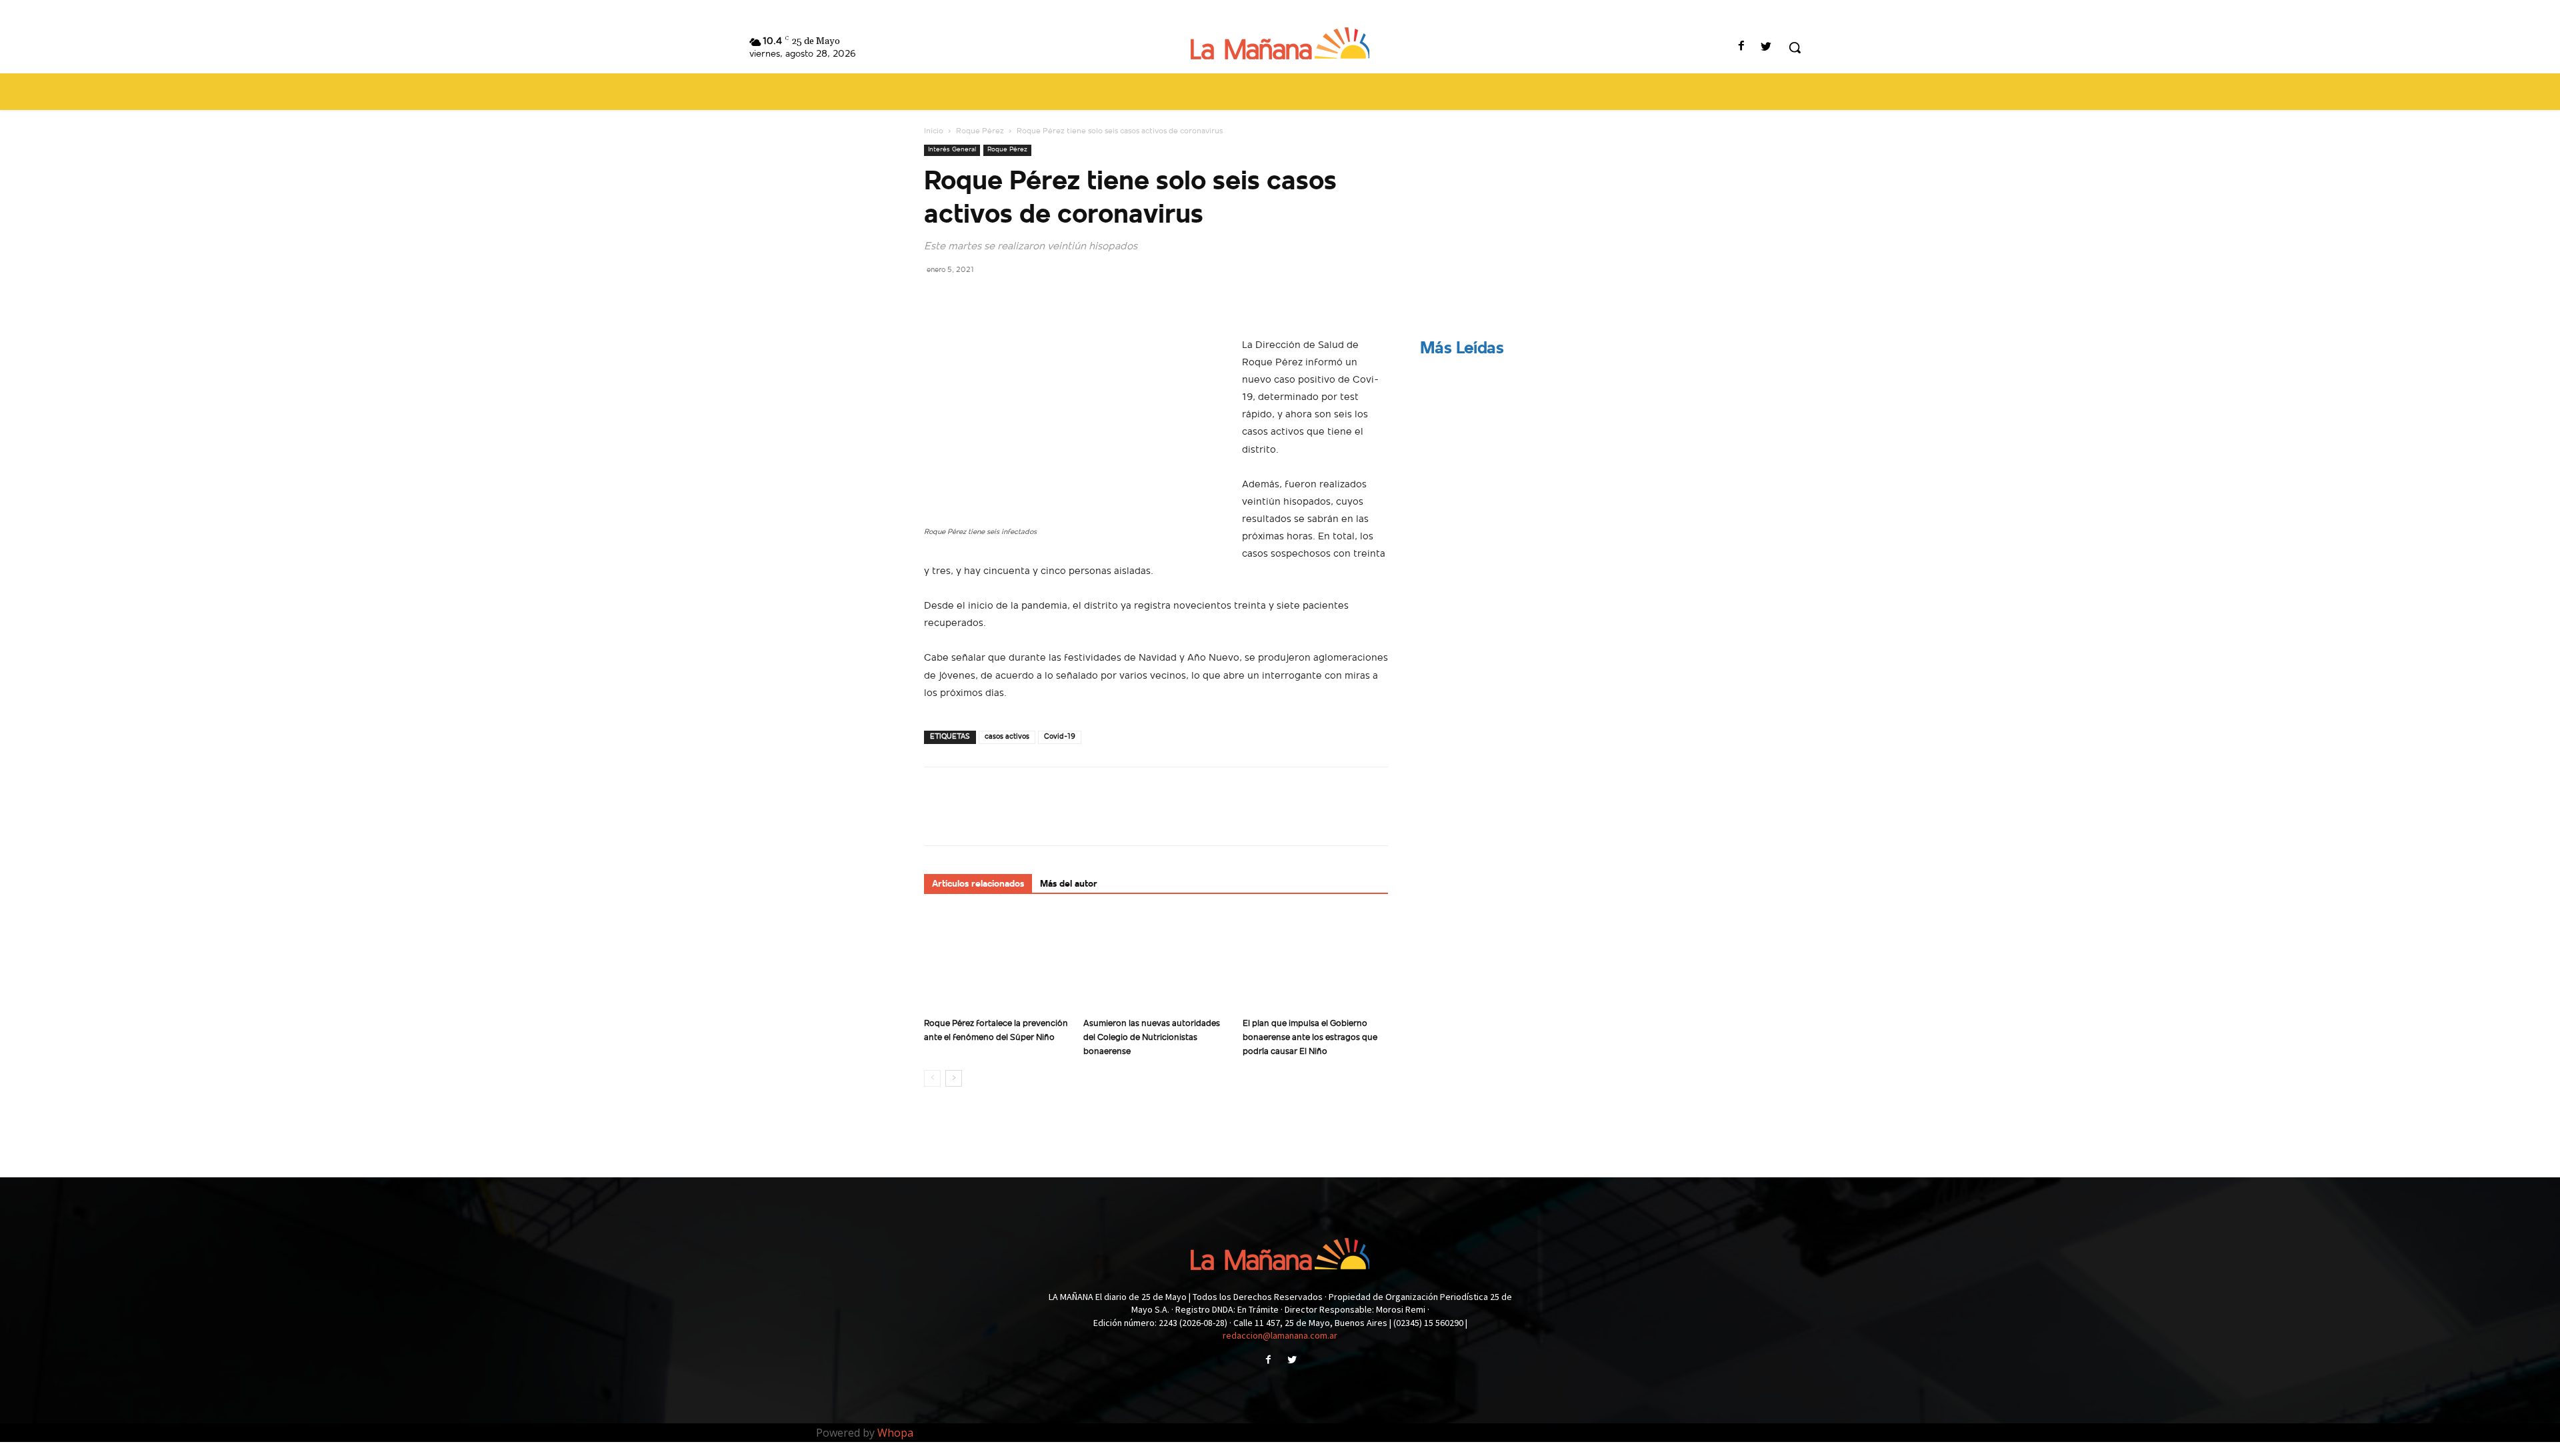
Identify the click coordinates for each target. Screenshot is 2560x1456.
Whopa (895, 1433)
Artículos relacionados (978, 884)
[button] (1795, 47)
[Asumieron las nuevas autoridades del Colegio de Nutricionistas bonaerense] (1156, 962)
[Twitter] (1766, 48)
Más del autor (1069, 884)
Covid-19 (1060, 737)
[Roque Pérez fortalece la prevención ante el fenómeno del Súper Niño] (997, 962)
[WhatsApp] (1029, 299)
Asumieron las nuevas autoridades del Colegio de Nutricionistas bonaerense (1152, 1038)
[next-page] (954, 1078)
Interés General (952, 150)
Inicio (934, 131)
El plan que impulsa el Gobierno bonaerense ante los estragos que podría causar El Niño (1310, 1038)
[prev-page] (932, 1078)
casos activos (1007, 737)
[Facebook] (1742, 48)
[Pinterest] (999, 299)
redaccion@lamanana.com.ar (1280, 1335)
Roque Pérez (980, 131)
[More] (1061, 299)
